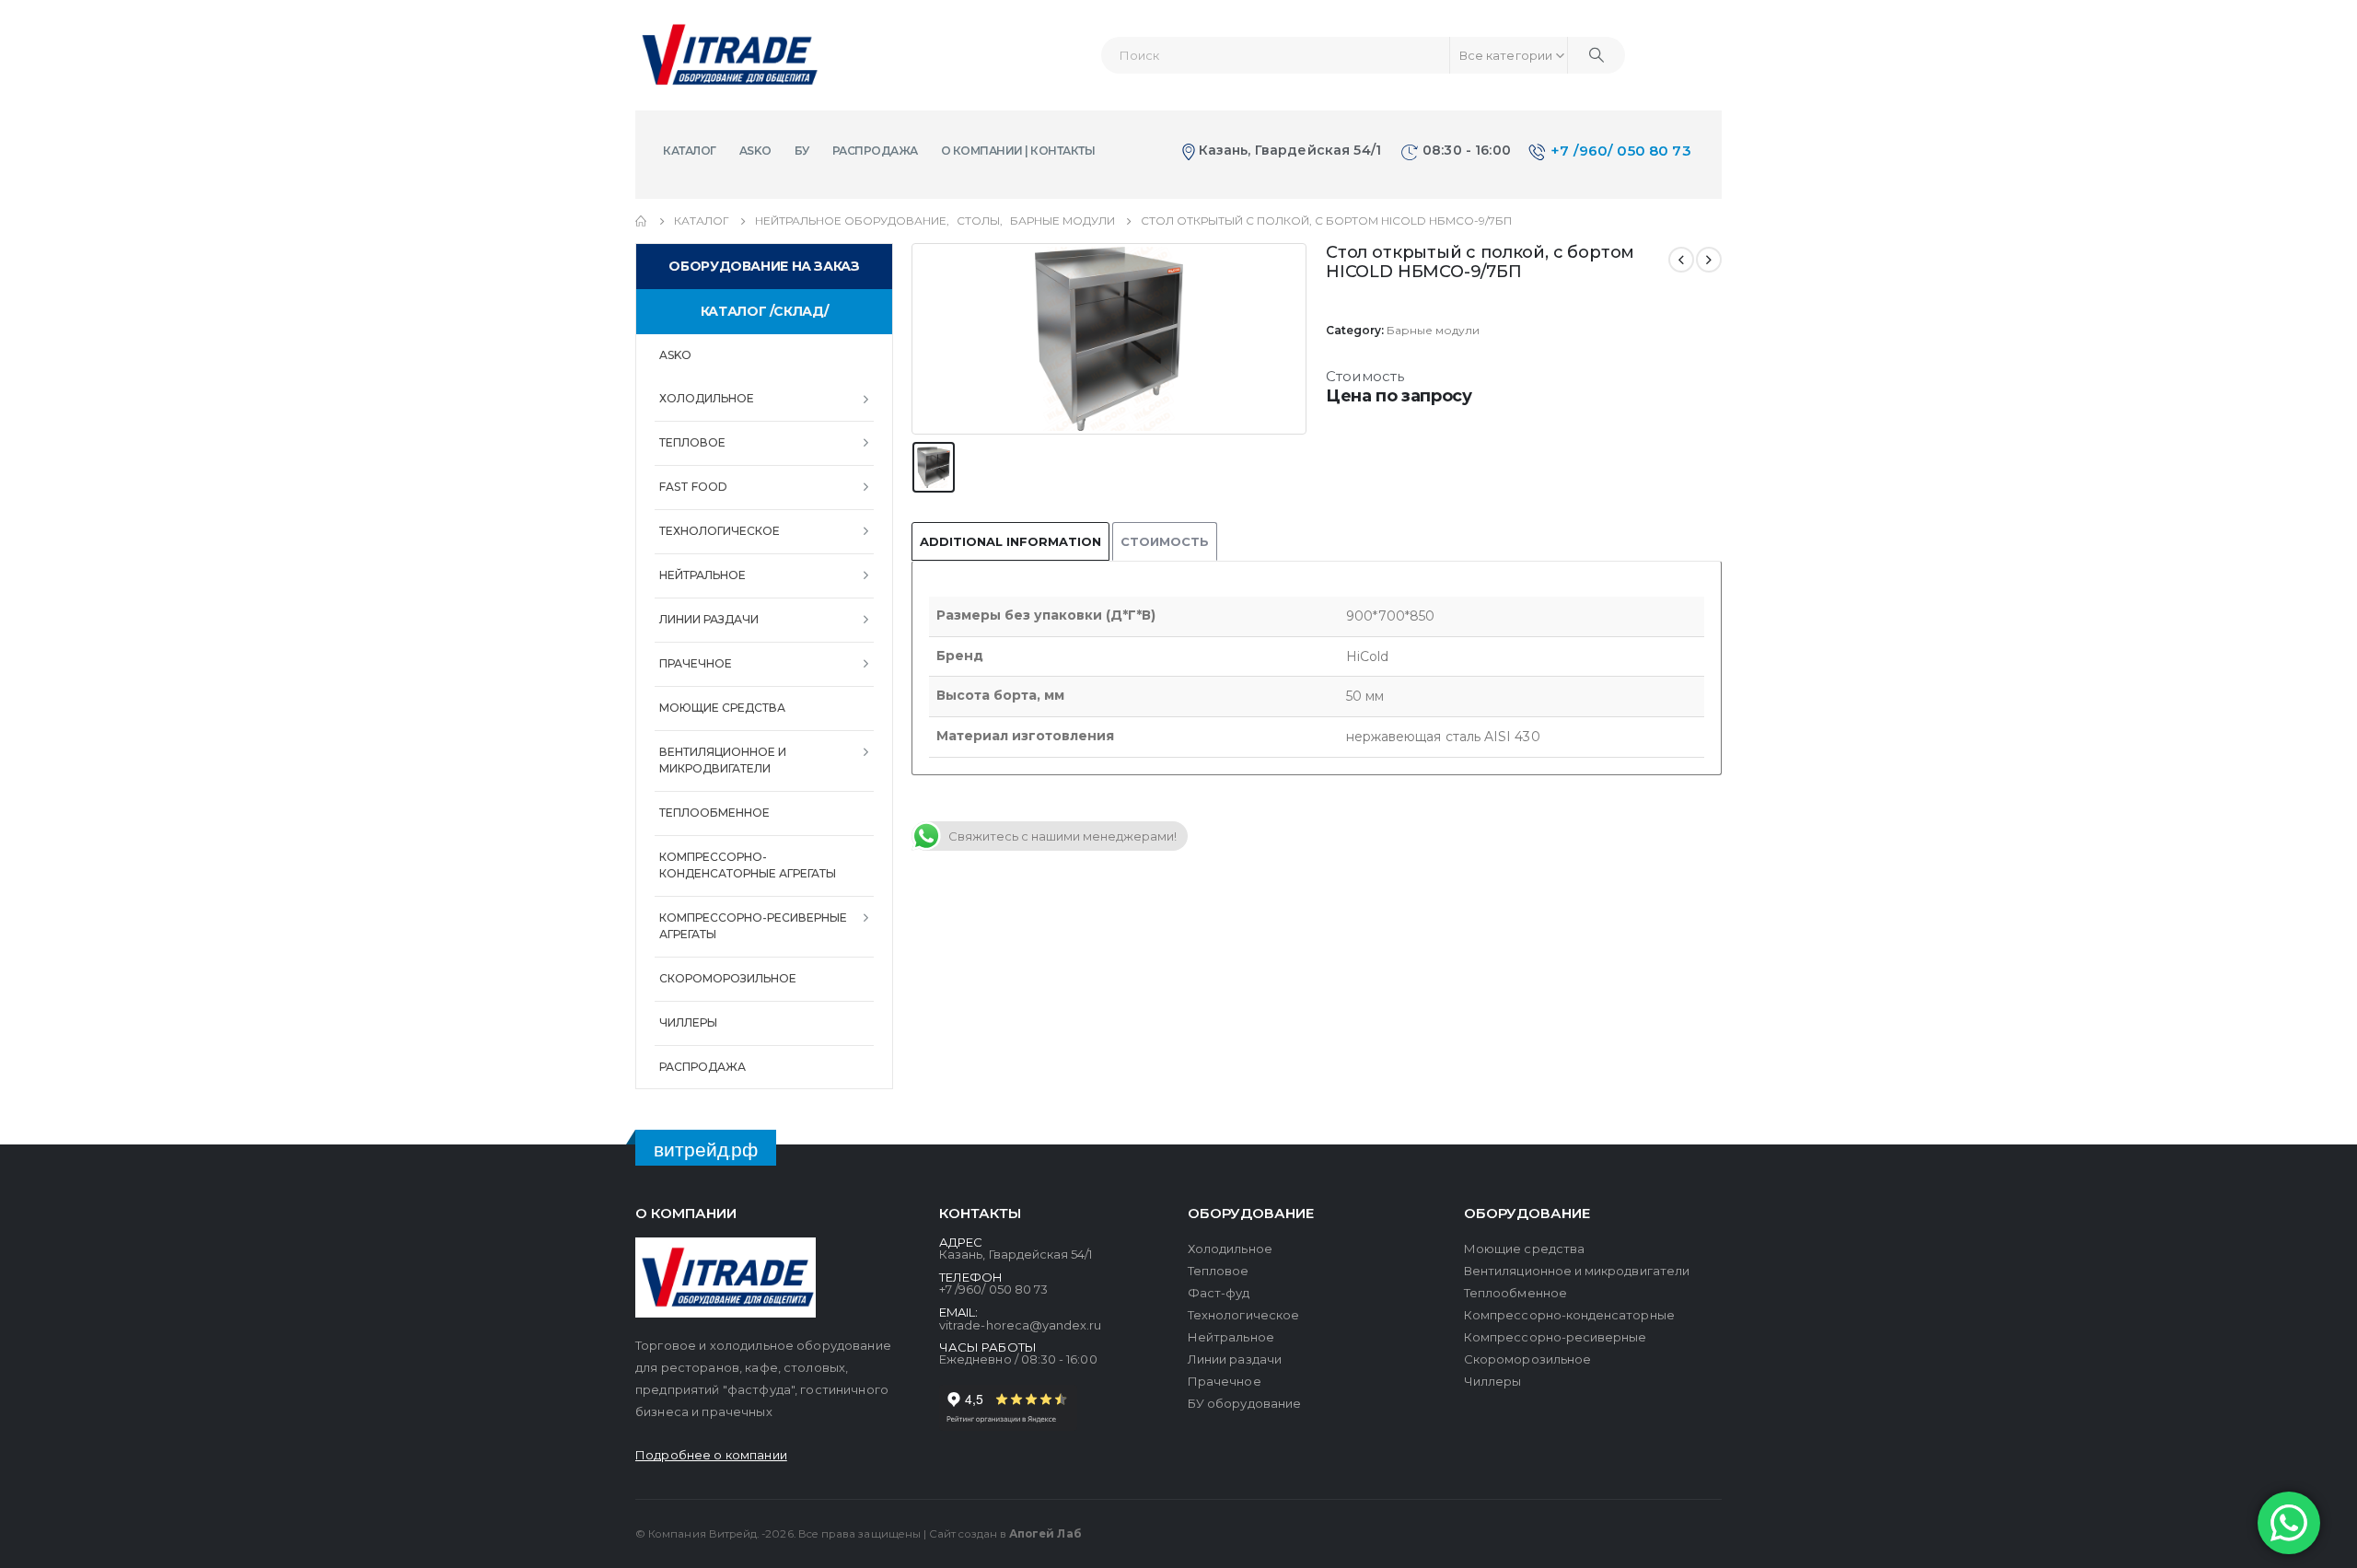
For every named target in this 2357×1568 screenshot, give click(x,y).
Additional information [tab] (1010, 541)
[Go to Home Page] (642, 221)
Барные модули (1433, 330)
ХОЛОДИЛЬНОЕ (707, 398)
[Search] (1596, 55)
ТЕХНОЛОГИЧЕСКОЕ (720, 531)
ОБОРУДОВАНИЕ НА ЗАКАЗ (764, 266)
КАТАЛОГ (690, 151)
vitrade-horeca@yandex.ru (1021, 1325)
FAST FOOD (693, 487)
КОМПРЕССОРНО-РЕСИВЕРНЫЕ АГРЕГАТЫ (753, 926)
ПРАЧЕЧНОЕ (696, 663)
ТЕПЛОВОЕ (692, 442)
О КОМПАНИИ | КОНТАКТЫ (1018, 151)
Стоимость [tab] (1165, 541)
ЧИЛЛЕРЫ (688, 1022)
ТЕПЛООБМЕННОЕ (714, 813)
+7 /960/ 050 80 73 (1621, 151)
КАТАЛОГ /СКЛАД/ (764, 311)
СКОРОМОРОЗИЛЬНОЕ (728, 978)
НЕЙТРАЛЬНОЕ (702, 575)
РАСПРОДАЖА (875, 151)
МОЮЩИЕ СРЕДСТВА (722, 708)
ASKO (755, 151)
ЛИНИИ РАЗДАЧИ (709, 619)
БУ (802, 151)
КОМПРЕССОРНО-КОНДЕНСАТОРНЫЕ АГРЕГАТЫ (748, 865)
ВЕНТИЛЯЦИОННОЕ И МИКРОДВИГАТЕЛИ (723, 760)
